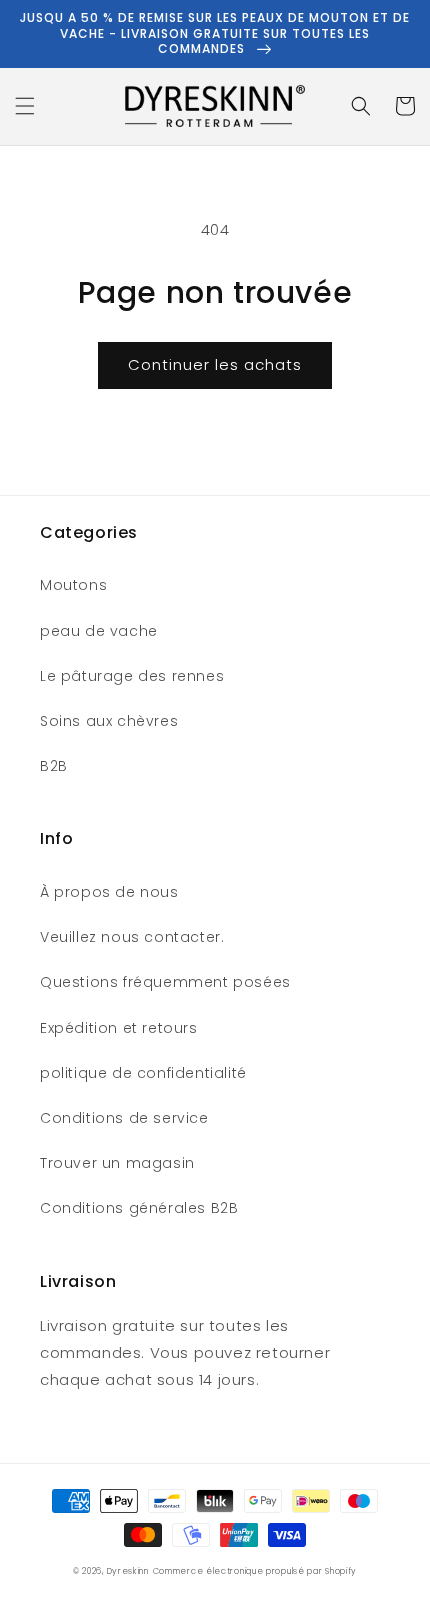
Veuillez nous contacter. (132, 937)
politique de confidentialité (143, 1073)
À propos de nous (109, 892)
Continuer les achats (215, 364)
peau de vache (99, 631)
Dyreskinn (128, 1571)
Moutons (73, 585)
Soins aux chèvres (109, 721)
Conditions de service (124, 1118)
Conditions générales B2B (139, 1208)
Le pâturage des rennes (132, 676)
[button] (25, 106)
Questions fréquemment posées (165, 982)
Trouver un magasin (117, 1163)
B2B (54, 766)
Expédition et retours (119, 1028)
